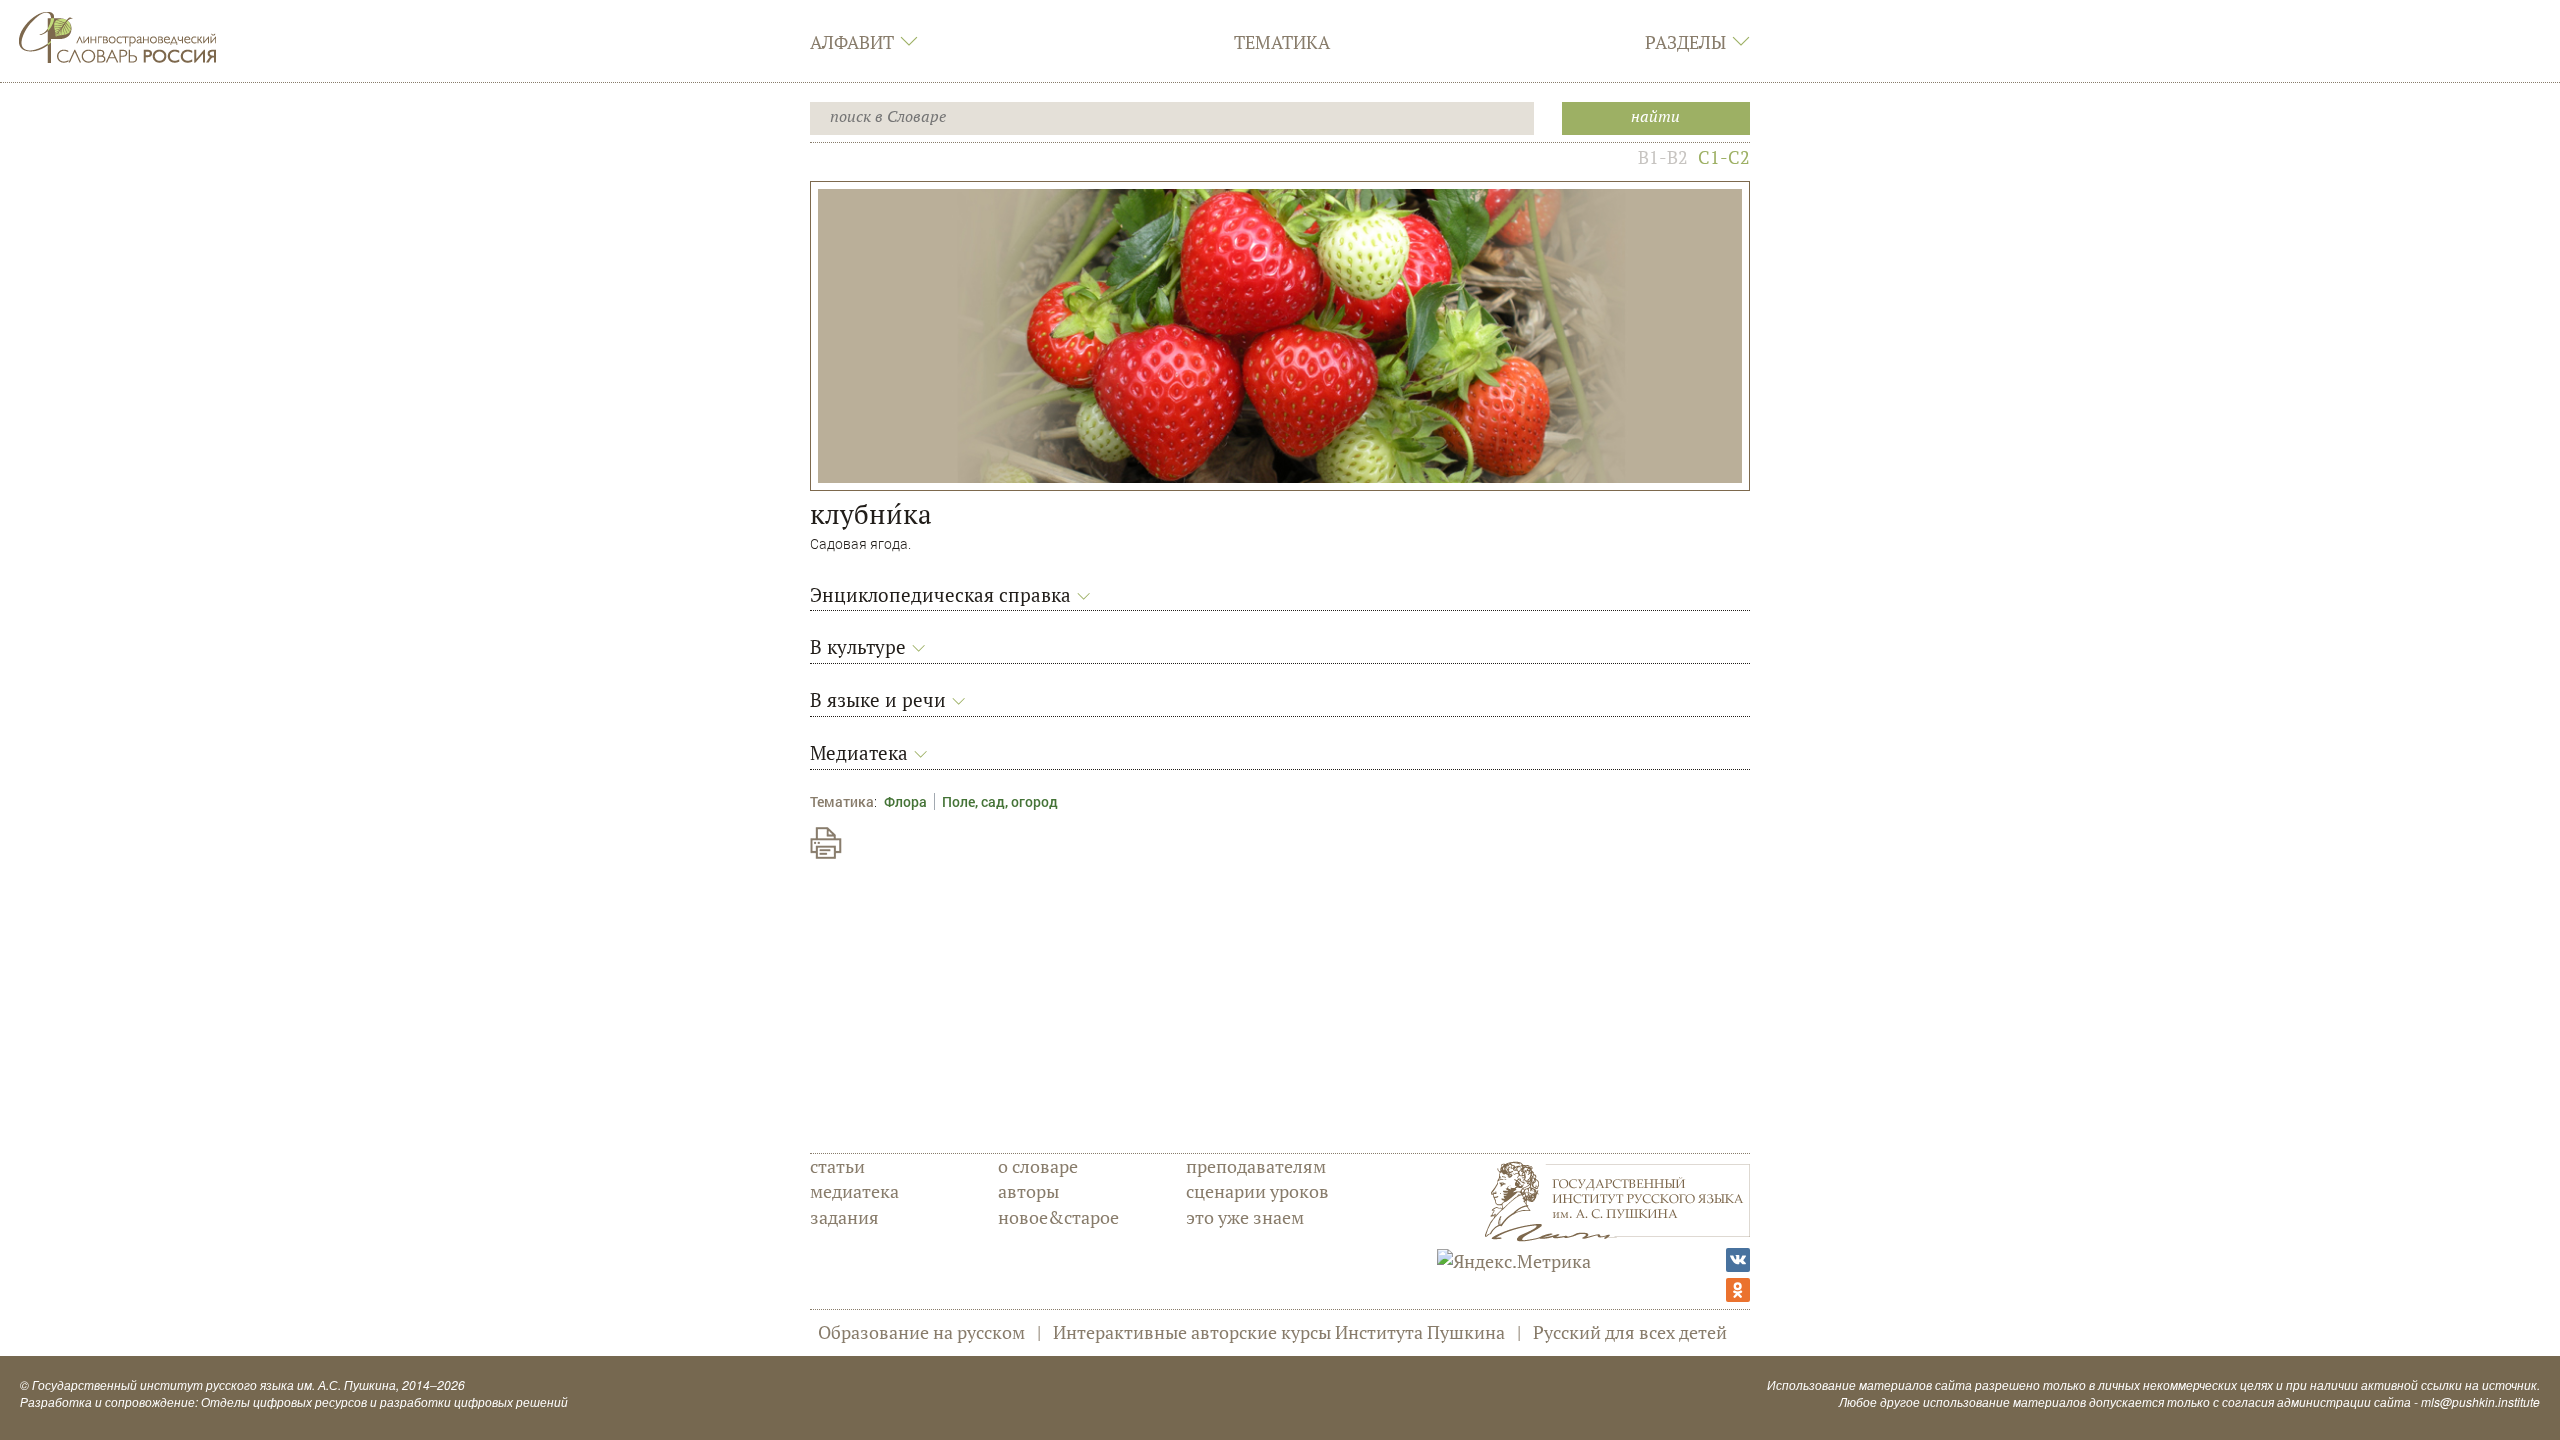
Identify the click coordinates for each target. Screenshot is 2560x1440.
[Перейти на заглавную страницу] (118, 35)
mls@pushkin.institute (2480, 1401)
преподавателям (1256, 1166)
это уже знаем (1245, 1217)
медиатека (854, 1191)
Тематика (1282, 42)
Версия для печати (826, 843)
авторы (1028, 1191)
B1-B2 (1663, 157)
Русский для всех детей (1630, 1332)
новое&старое (1058, 1217)
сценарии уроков (1257, 1191)
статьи (837, 1166)
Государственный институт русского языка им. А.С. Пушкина (214, 1384)
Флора (905, 801)
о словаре (1038, 1166)
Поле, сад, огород (1000, 801)
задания (844, 1217)
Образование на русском (921, 1332)
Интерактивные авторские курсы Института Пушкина (1279, 1332)
